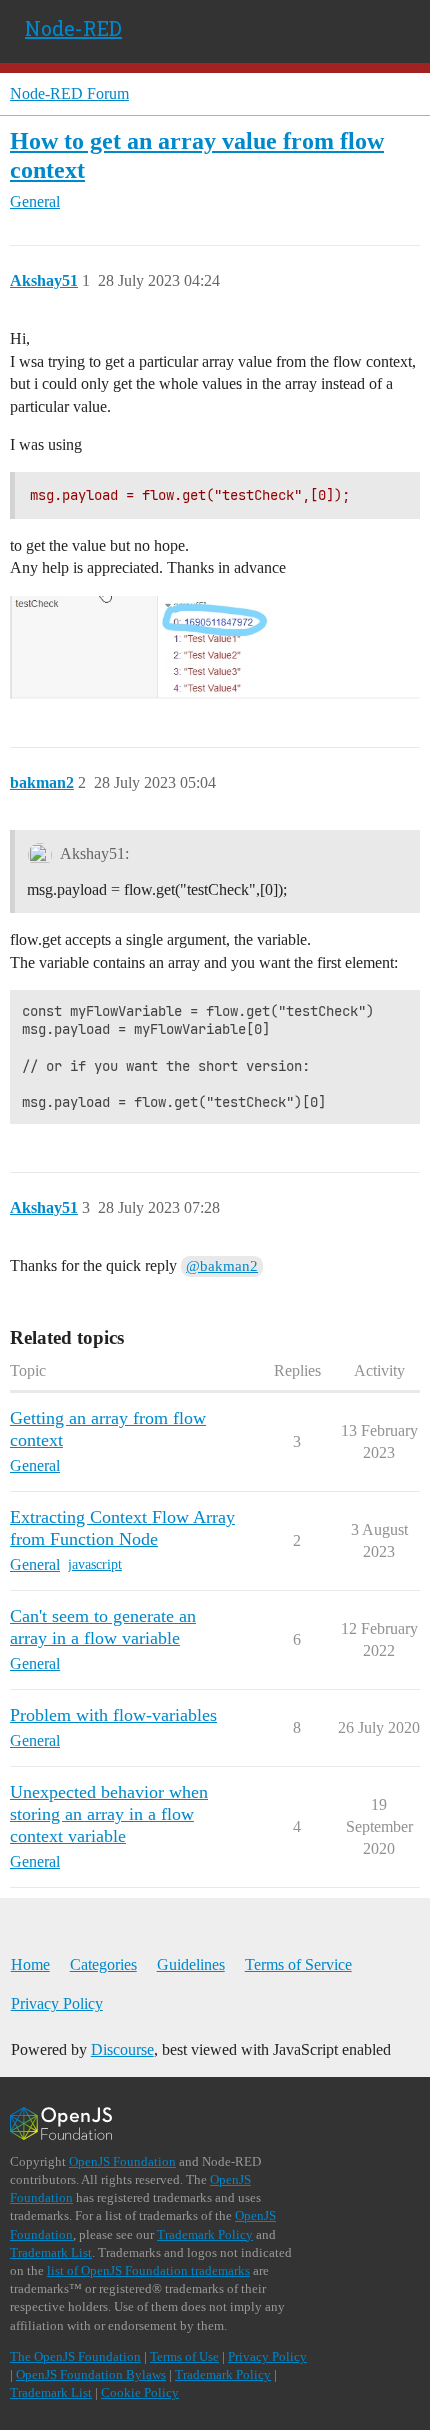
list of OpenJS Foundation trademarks (148, 2270)
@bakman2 (222, 1266)
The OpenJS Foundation (75, 2356)
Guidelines (191, 1964)
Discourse (122, 2049)
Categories (103, 1964)
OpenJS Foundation (122, 2161)
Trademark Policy (205, 2234)
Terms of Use (184, 2356)
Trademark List (51, 2252)
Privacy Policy (57, 2003)
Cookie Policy (140, 2392)
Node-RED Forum (69, 93)
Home (30, 1964)
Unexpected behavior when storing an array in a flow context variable (109, 1814)
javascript (95, 1564)
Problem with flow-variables (113, 1715)
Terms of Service (298, 1964)
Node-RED (73, 28)
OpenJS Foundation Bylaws (91, 2374)
